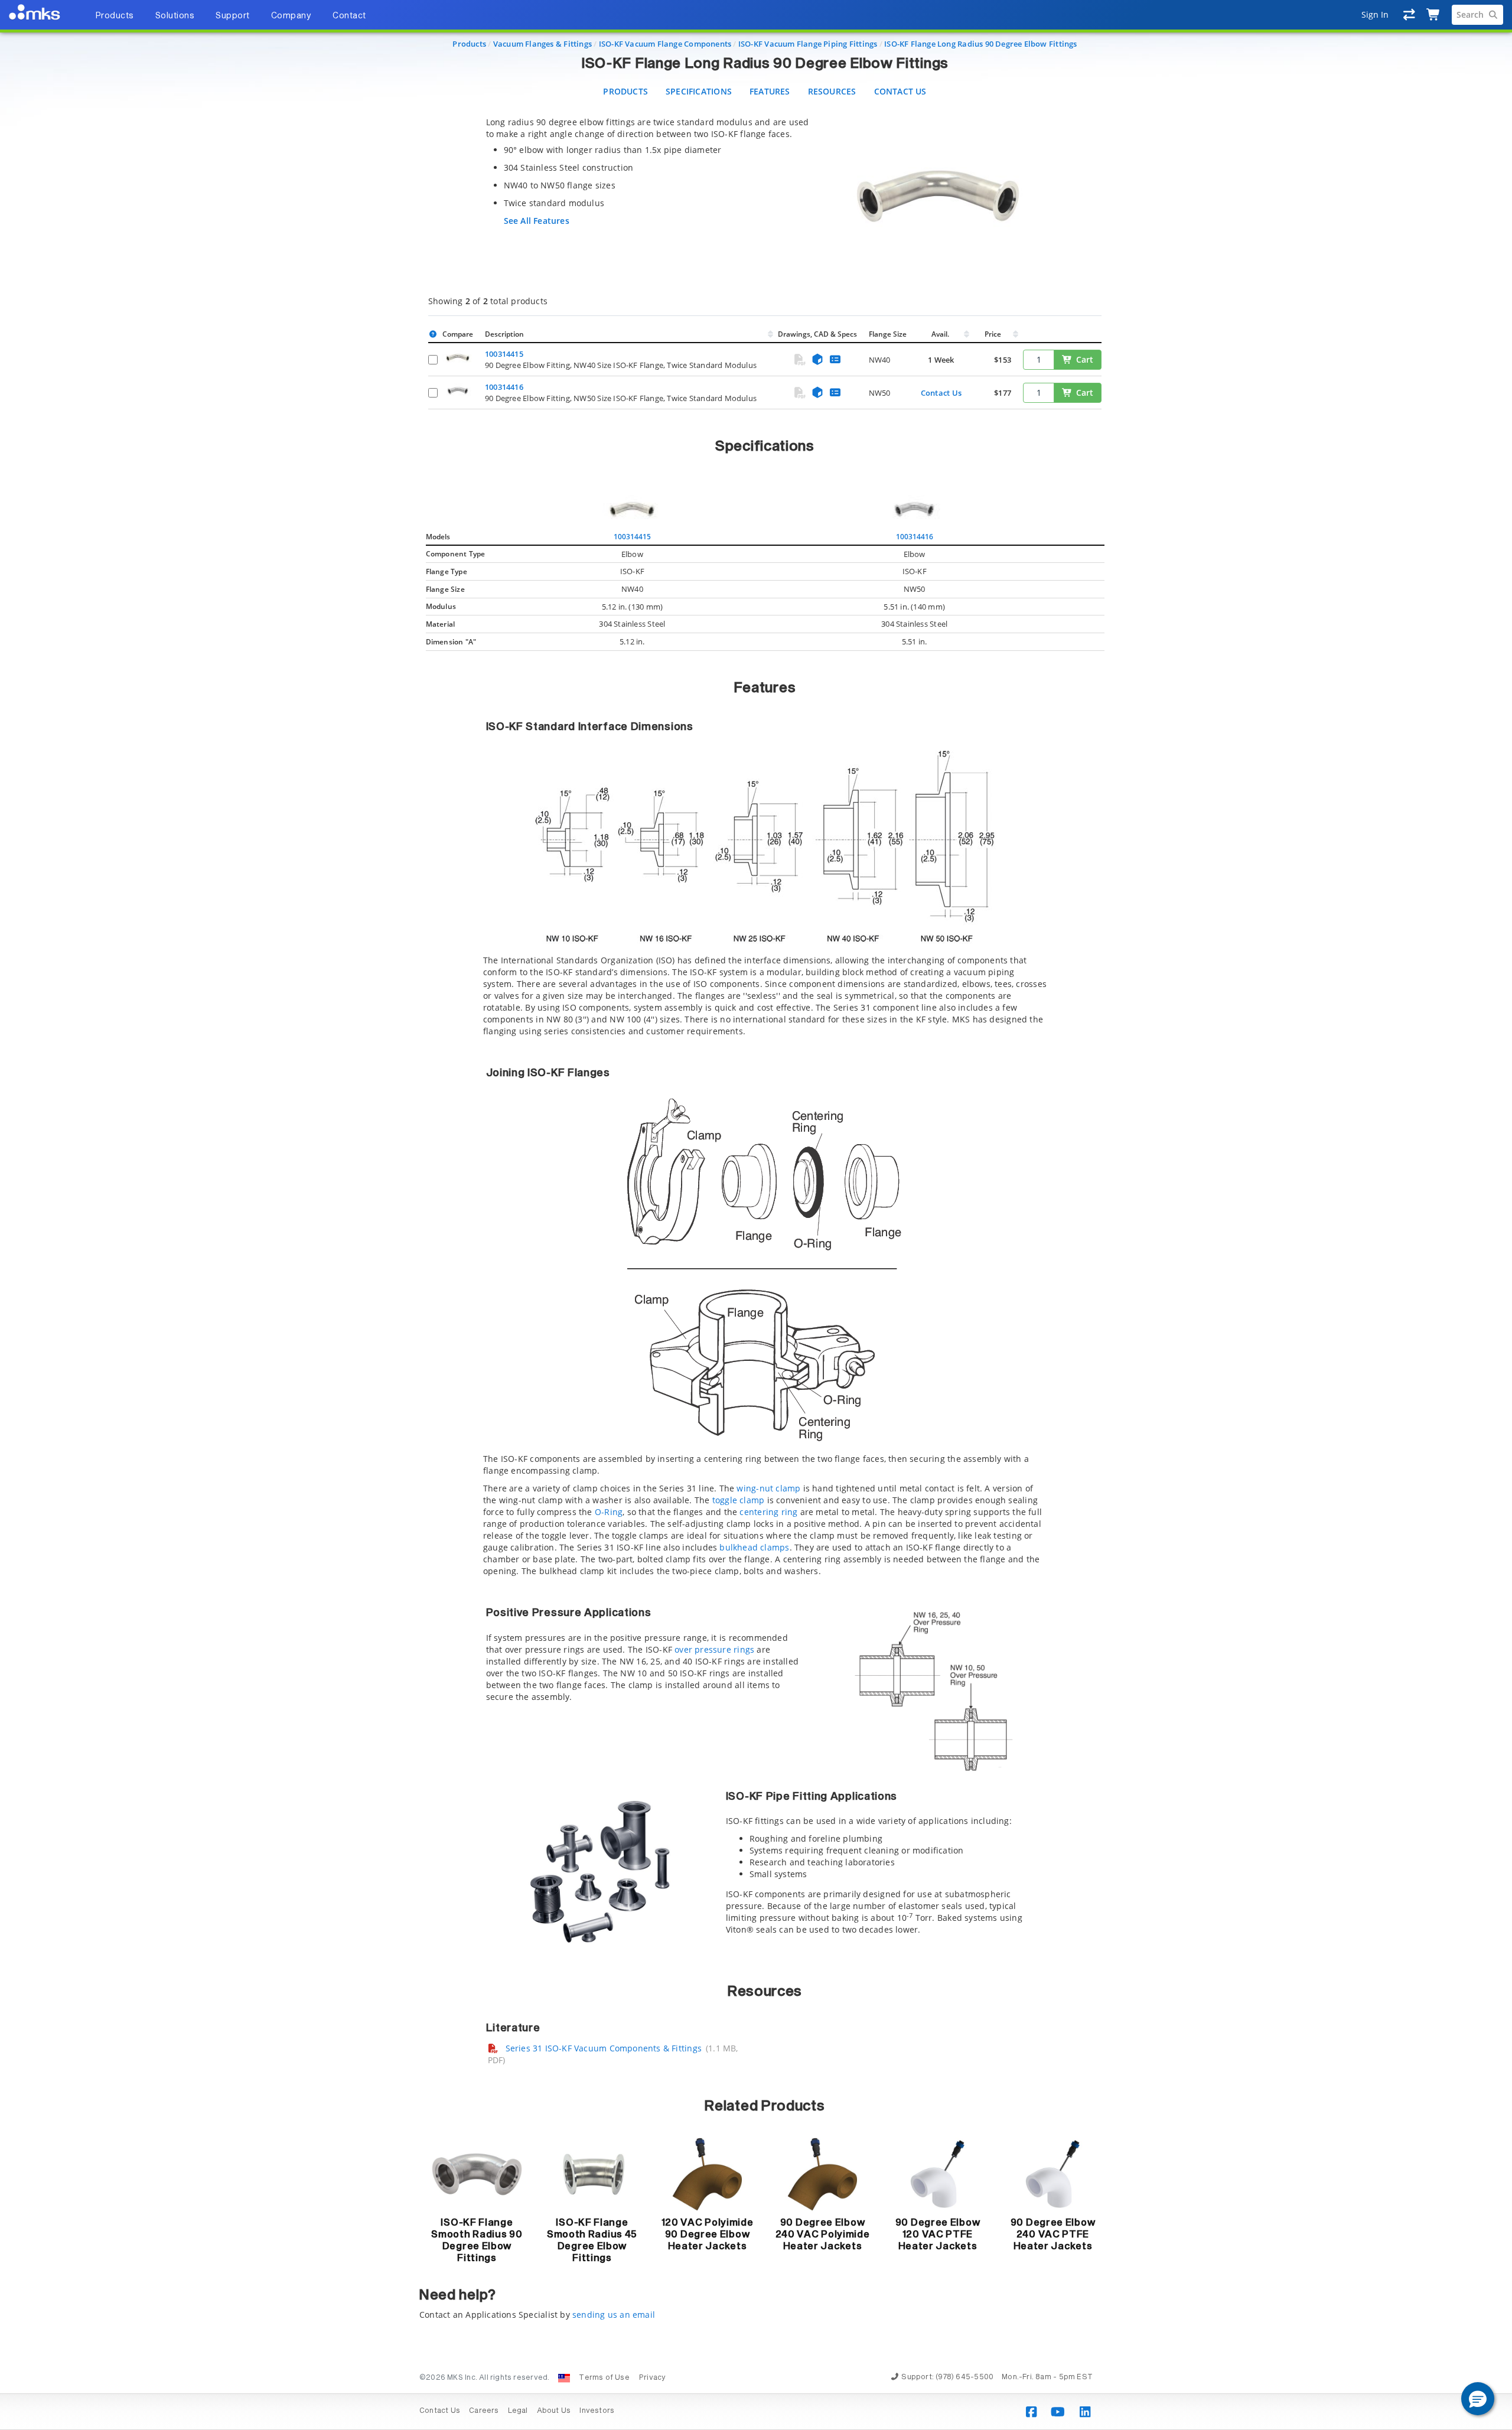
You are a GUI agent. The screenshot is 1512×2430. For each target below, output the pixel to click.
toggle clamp (739, 1500)
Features (770, 91)
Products (469, 44)
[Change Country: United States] (564, 2378)
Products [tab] (115, 16)
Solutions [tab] (175, 16)
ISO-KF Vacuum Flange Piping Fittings (808, 44)
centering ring (768, 1512)
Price (993, 334)
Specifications (699, 91)
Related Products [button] (765, 2106)
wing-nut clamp (768, 1488)
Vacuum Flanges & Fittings (542, 44)
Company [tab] (291, 16)
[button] (1478, 2399)
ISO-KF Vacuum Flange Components (665, 44)
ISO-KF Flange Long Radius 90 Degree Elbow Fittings (981, 44)
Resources (832, 91)
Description (504, 334)
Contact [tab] (349, 16)
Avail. (941, 334)
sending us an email (614, 2315)
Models (438, 537)
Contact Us (900, 91)
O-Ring (609, 1512)
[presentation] (756, 1215)
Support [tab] (233, 16)
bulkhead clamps (754, 1547)
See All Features (537, 221)
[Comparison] (1410, 15)
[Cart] (1434, 15)
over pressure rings (714, 1649)
